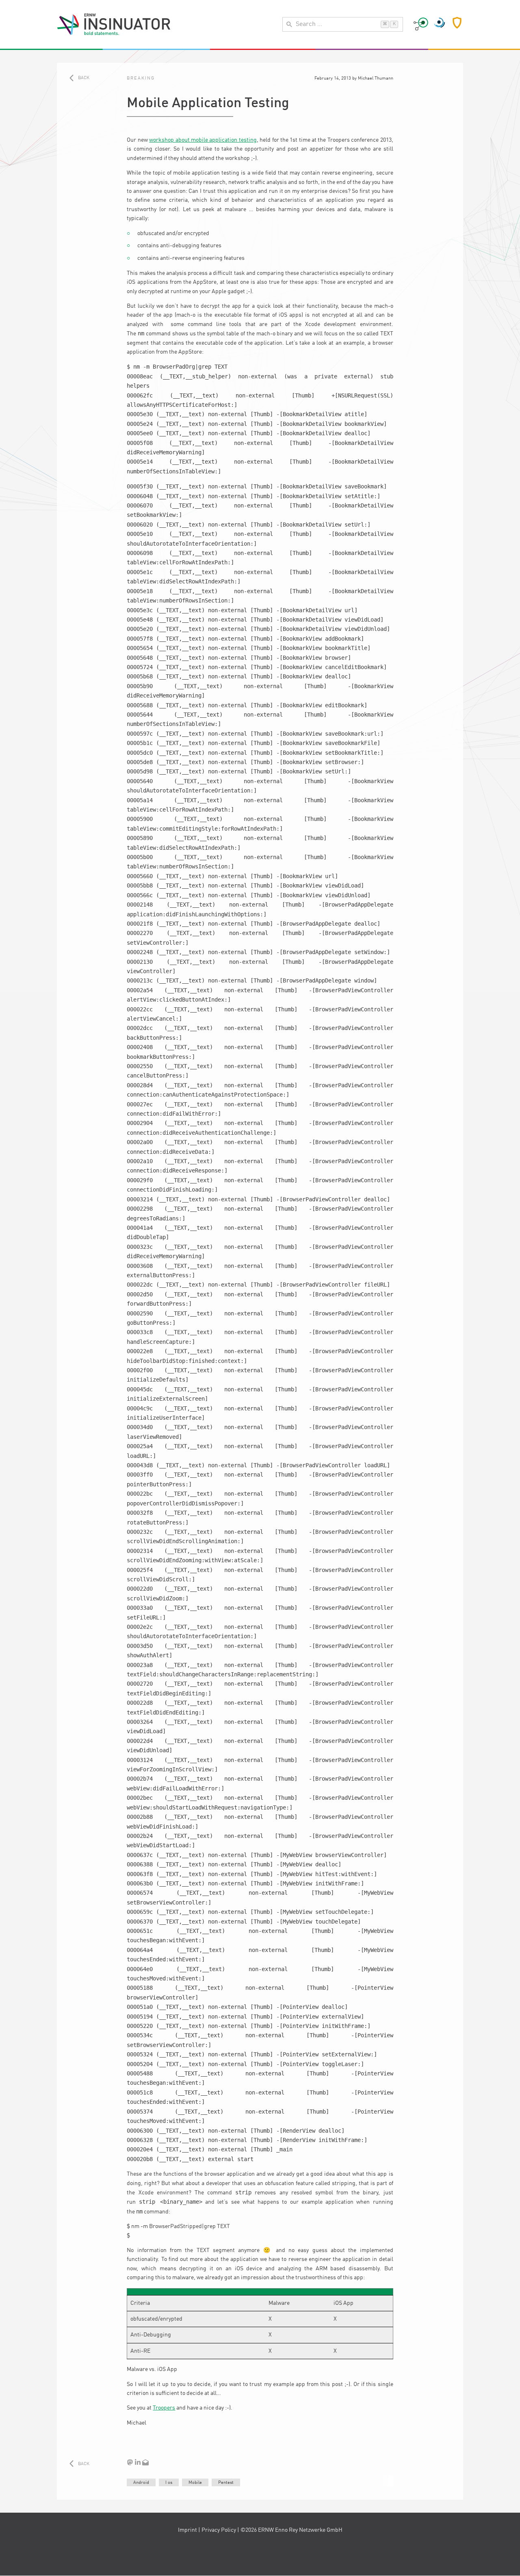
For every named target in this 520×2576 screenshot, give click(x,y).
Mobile (195, 2483)
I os (169, 2483)
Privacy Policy (219, 2530)
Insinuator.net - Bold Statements (114, 24)
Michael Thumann (376, 78)
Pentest (226, 2483)
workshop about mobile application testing (203, 140)
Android (141, 2483)
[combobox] (343, 24)
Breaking (141, 78)
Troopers (164, 2408)
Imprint (187, 2530)
